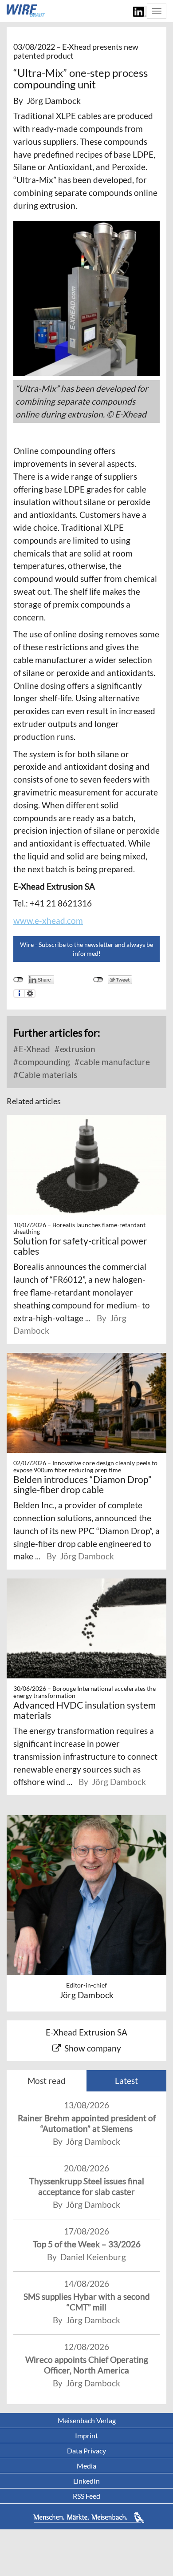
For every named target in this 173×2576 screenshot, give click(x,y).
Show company (93, 2048)
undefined (18, 980)
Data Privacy (86, 2451)
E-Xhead (33, 1049)
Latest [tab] (126, 2081)
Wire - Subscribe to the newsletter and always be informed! (86, 949)
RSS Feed (86, 2496)
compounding (43, 1062)
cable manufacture (114, 1062)
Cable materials (47, 1075)
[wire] (26, 11)
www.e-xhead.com (48, 920)
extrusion (77, 1049)
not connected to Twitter (98, 980)
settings (30, 994)
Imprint (86, 2435)
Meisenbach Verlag (87, 2420)
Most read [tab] (47, 2081)
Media (86, 2466)
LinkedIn (86, 2481)
